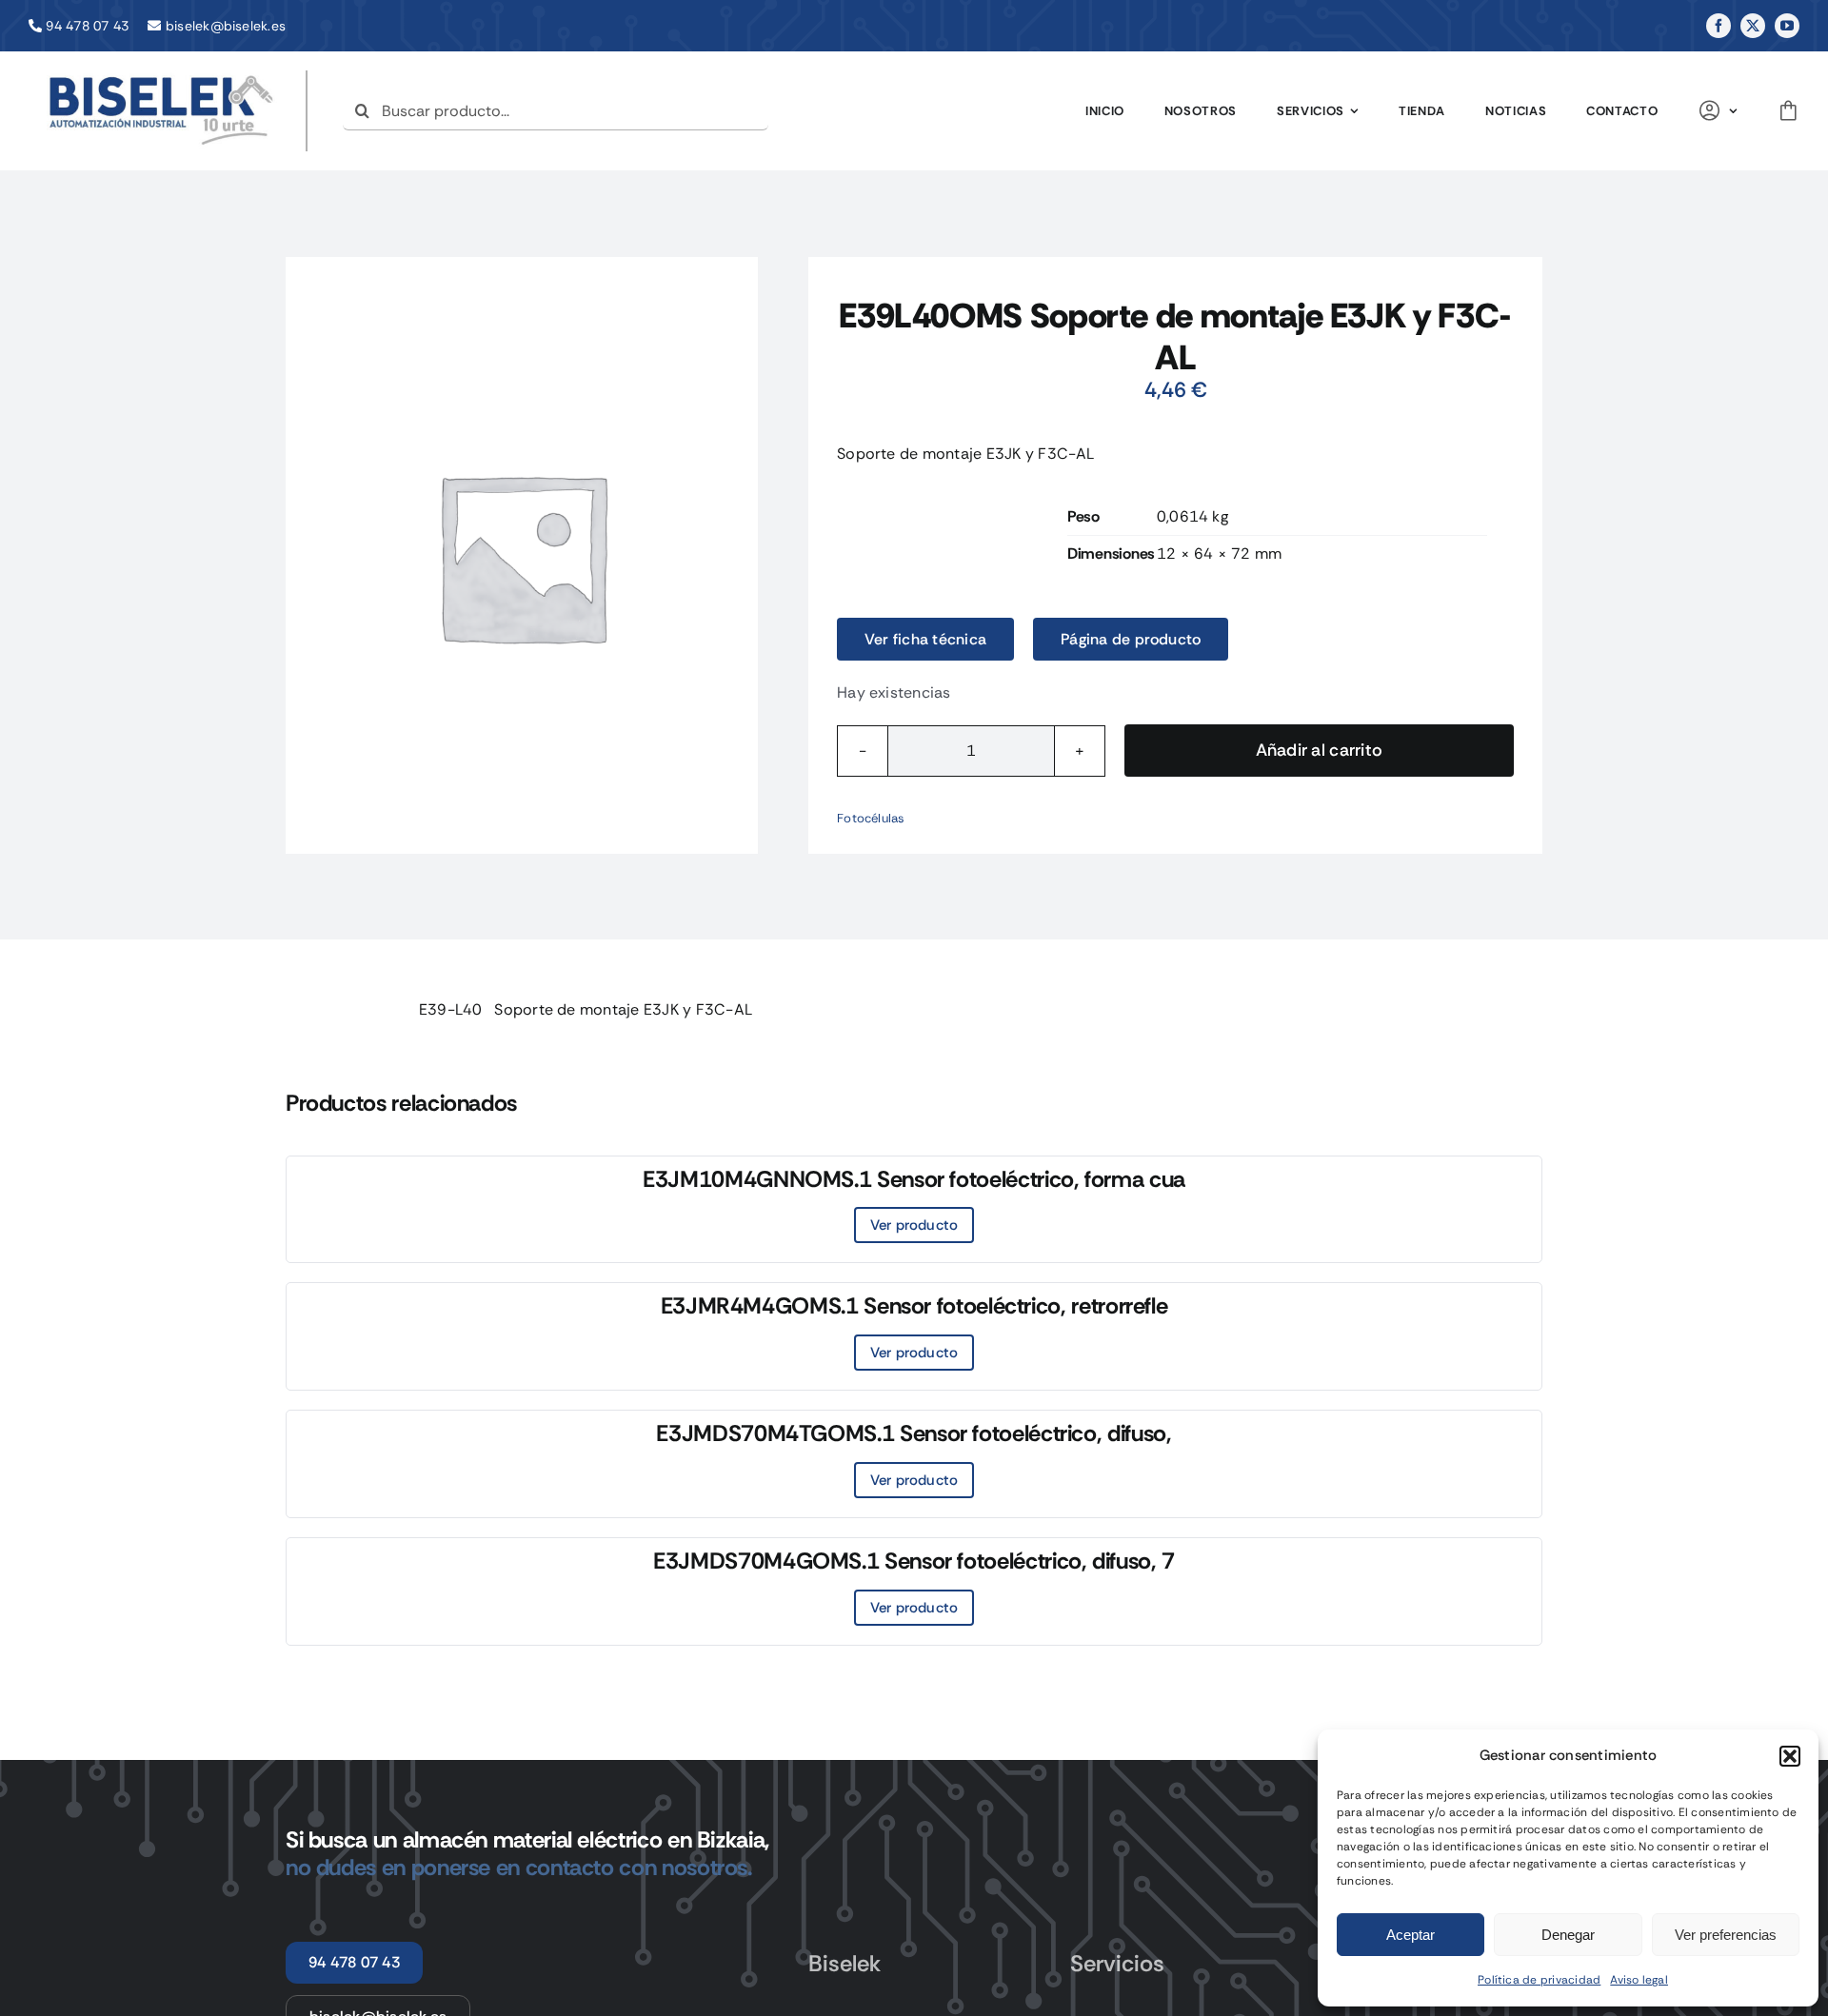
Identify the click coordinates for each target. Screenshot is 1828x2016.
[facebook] (1719, 26)
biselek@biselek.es (226, 26)
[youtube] (1787, 26)
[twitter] (1753, 26)
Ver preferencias (1726, 1935)
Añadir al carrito (1320, 750)
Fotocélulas (871, 818)
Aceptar (1411, 1935)
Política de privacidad (1539, 1980)
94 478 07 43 (87, 26)
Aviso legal (1639, 1980)
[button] (1790, 1756)
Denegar (1568, 1935)
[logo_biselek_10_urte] (162, 78)
